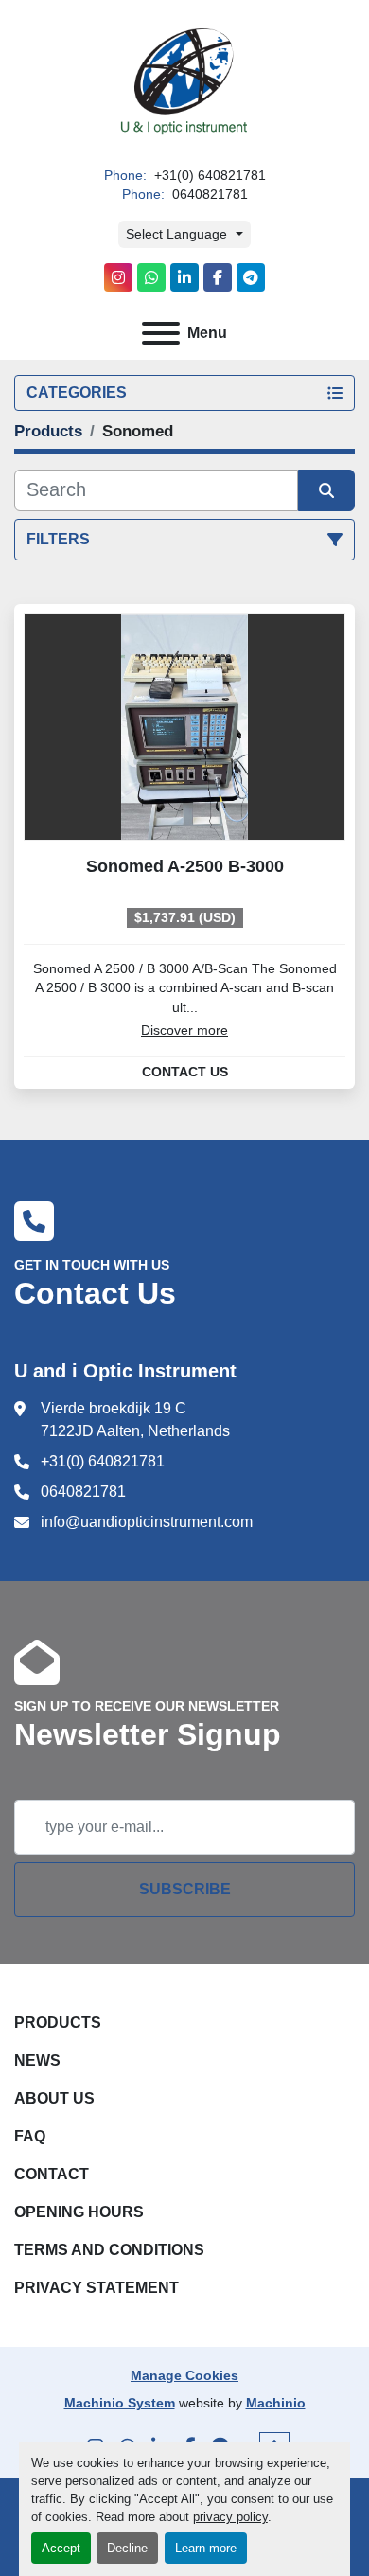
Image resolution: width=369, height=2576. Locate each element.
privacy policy (230, 2517)
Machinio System (120, 2403)
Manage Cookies (184, 2375)
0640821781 (208, 195)
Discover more (184, 1030)
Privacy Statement (97, 2288)
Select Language (176, 234)
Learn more (206, 2548)
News (37, 2061)
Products (58, 2023)
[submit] (326, 490)
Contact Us (185, 1073)
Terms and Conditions (109, 2250)
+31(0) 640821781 (208, 176)
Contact (52, 2174)
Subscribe (185, 1889)
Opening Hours (79, 2212)
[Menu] (161, 333)
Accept (61, 2548)
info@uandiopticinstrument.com (147, 1522)
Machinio (276, 2403)
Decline (127, 2548)
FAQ (30, 2136)
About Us (54, 2098)
